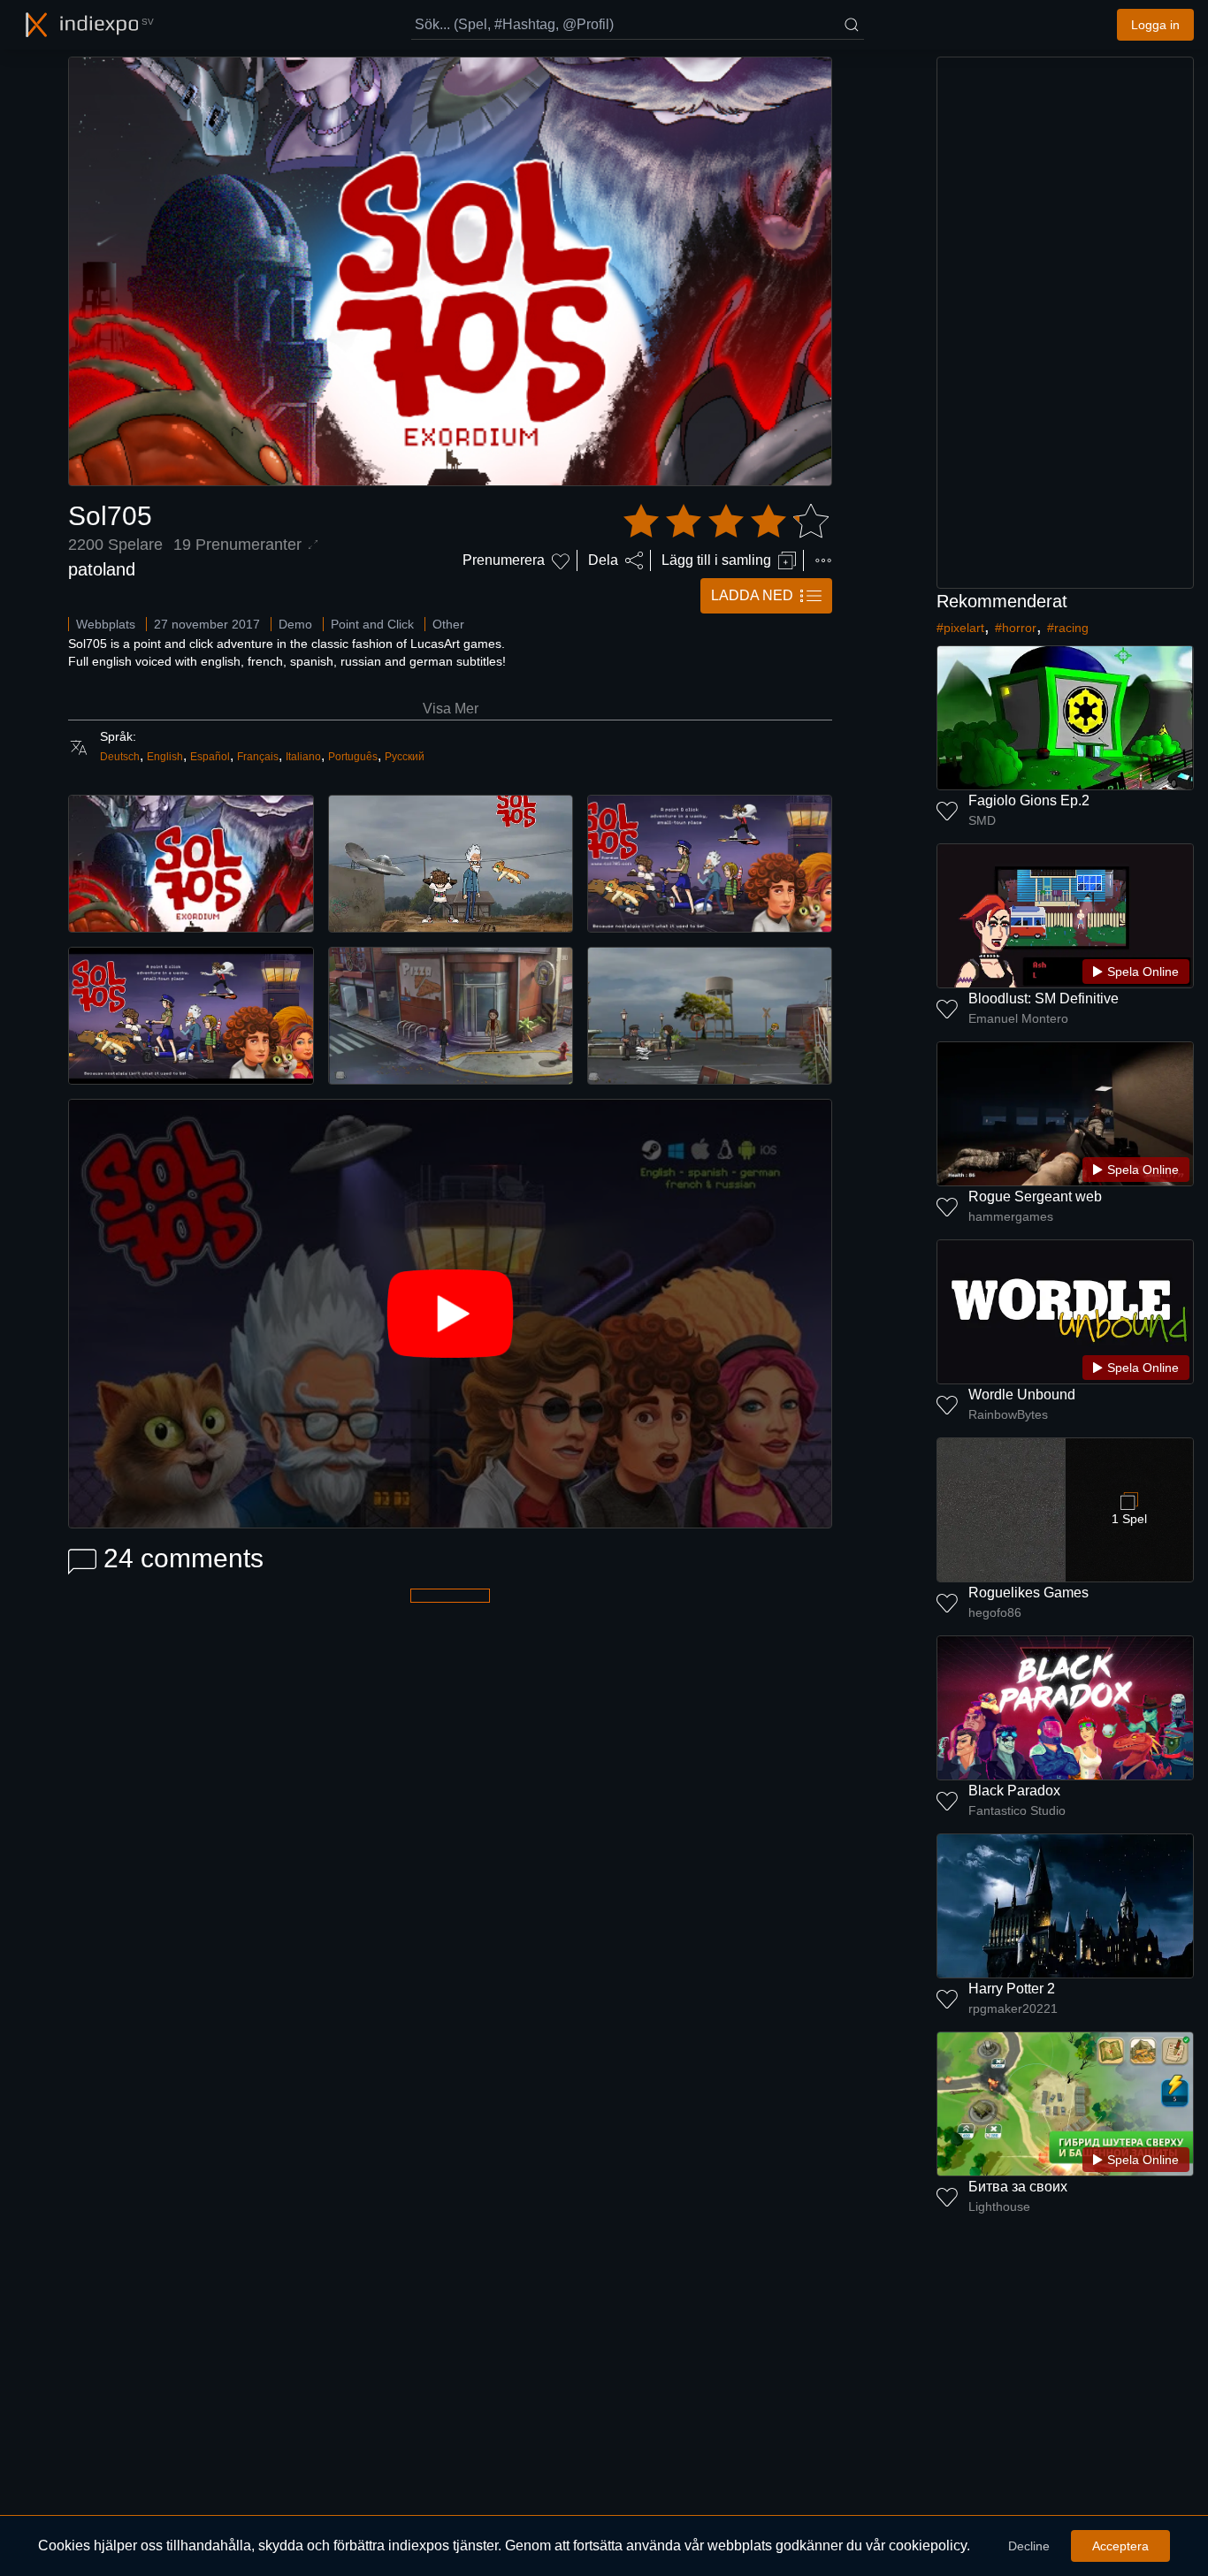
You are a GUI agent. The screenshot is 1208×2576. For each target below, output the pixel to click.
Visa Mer (451, 709)
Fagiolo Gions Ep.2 (1029, 800)
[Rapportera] (823, 560)
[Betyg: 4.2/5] (726, 522)
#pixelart (960, 628)
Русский (405, 757)
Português (353, 757)
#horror (1016, 628)
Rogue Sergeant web (1035, 1197)
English (165, 757)
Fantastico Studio (1017, 1810)
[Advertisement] (1066, 323)
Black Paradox (1014, 1791)
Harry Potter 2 (1012, 1989)
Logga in (1155, 25)
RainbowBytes (1008, 1414)
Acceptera (1120, 2546)
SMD (982, 820)
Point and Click (372, 624)
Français (258, 757)
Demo (295, 624)
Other (448, 624)
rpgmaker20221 (1013, 2008)
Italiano (303, 757)
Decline (1029, 2546)
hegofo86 (995, 1612)
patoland (102, 569)
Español (210, 757)
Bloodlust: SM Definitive (1044, 998)
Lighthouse (999, 2206)
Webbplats (106, 624)
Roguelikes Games (1028, 1593)
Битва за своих (1018, 2187)
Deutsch (120, 757)
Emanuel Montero (1018, 1018)
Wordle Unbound (1022, 1395)
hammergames (1011, 1216)
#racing (1068, 628)
